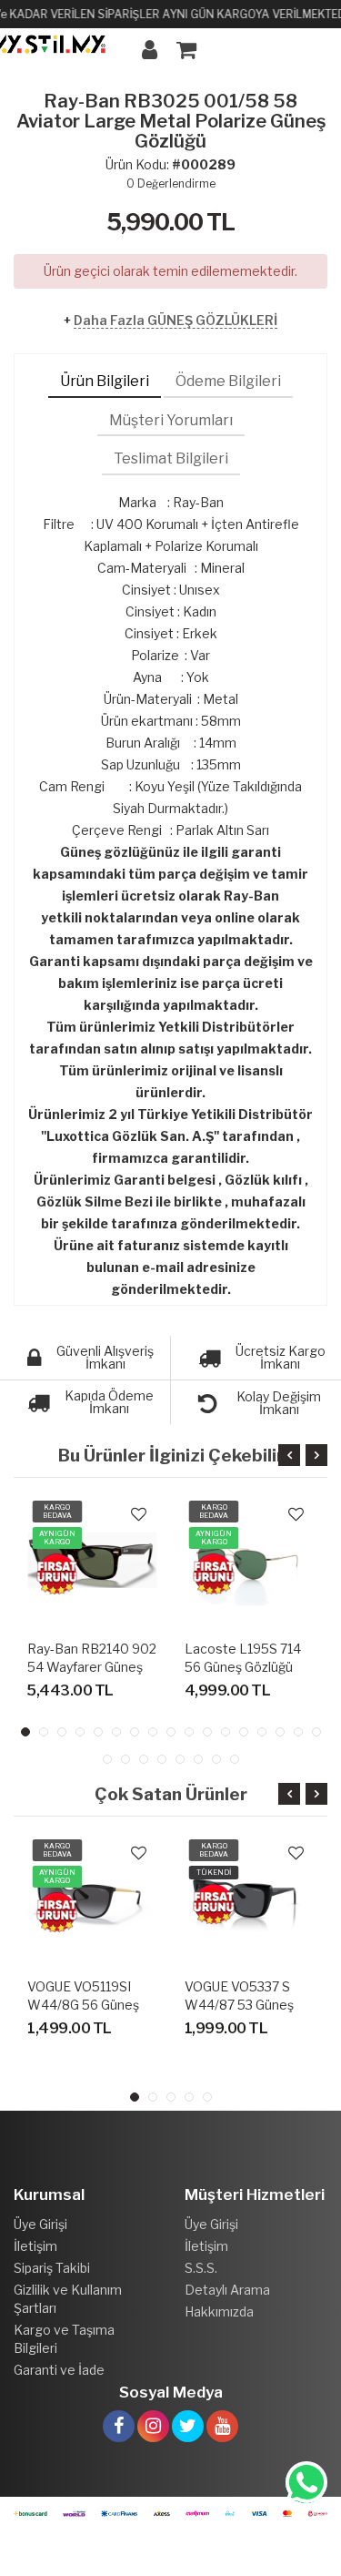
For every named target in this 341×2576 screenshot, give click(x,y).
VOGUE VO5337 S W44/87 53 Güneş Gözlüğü (239, 2005)
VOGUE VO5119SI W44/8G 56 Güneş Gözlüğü (83, 2005)
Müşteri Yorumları (171, 420)
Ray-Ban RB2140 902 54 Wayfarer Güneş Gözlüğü (92, 1667)
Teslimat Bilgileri (171, 458)
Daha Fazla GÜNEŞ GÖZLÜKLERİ (176, 320)
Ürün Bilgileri (105, 381)
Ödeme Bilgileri (228, 381)
